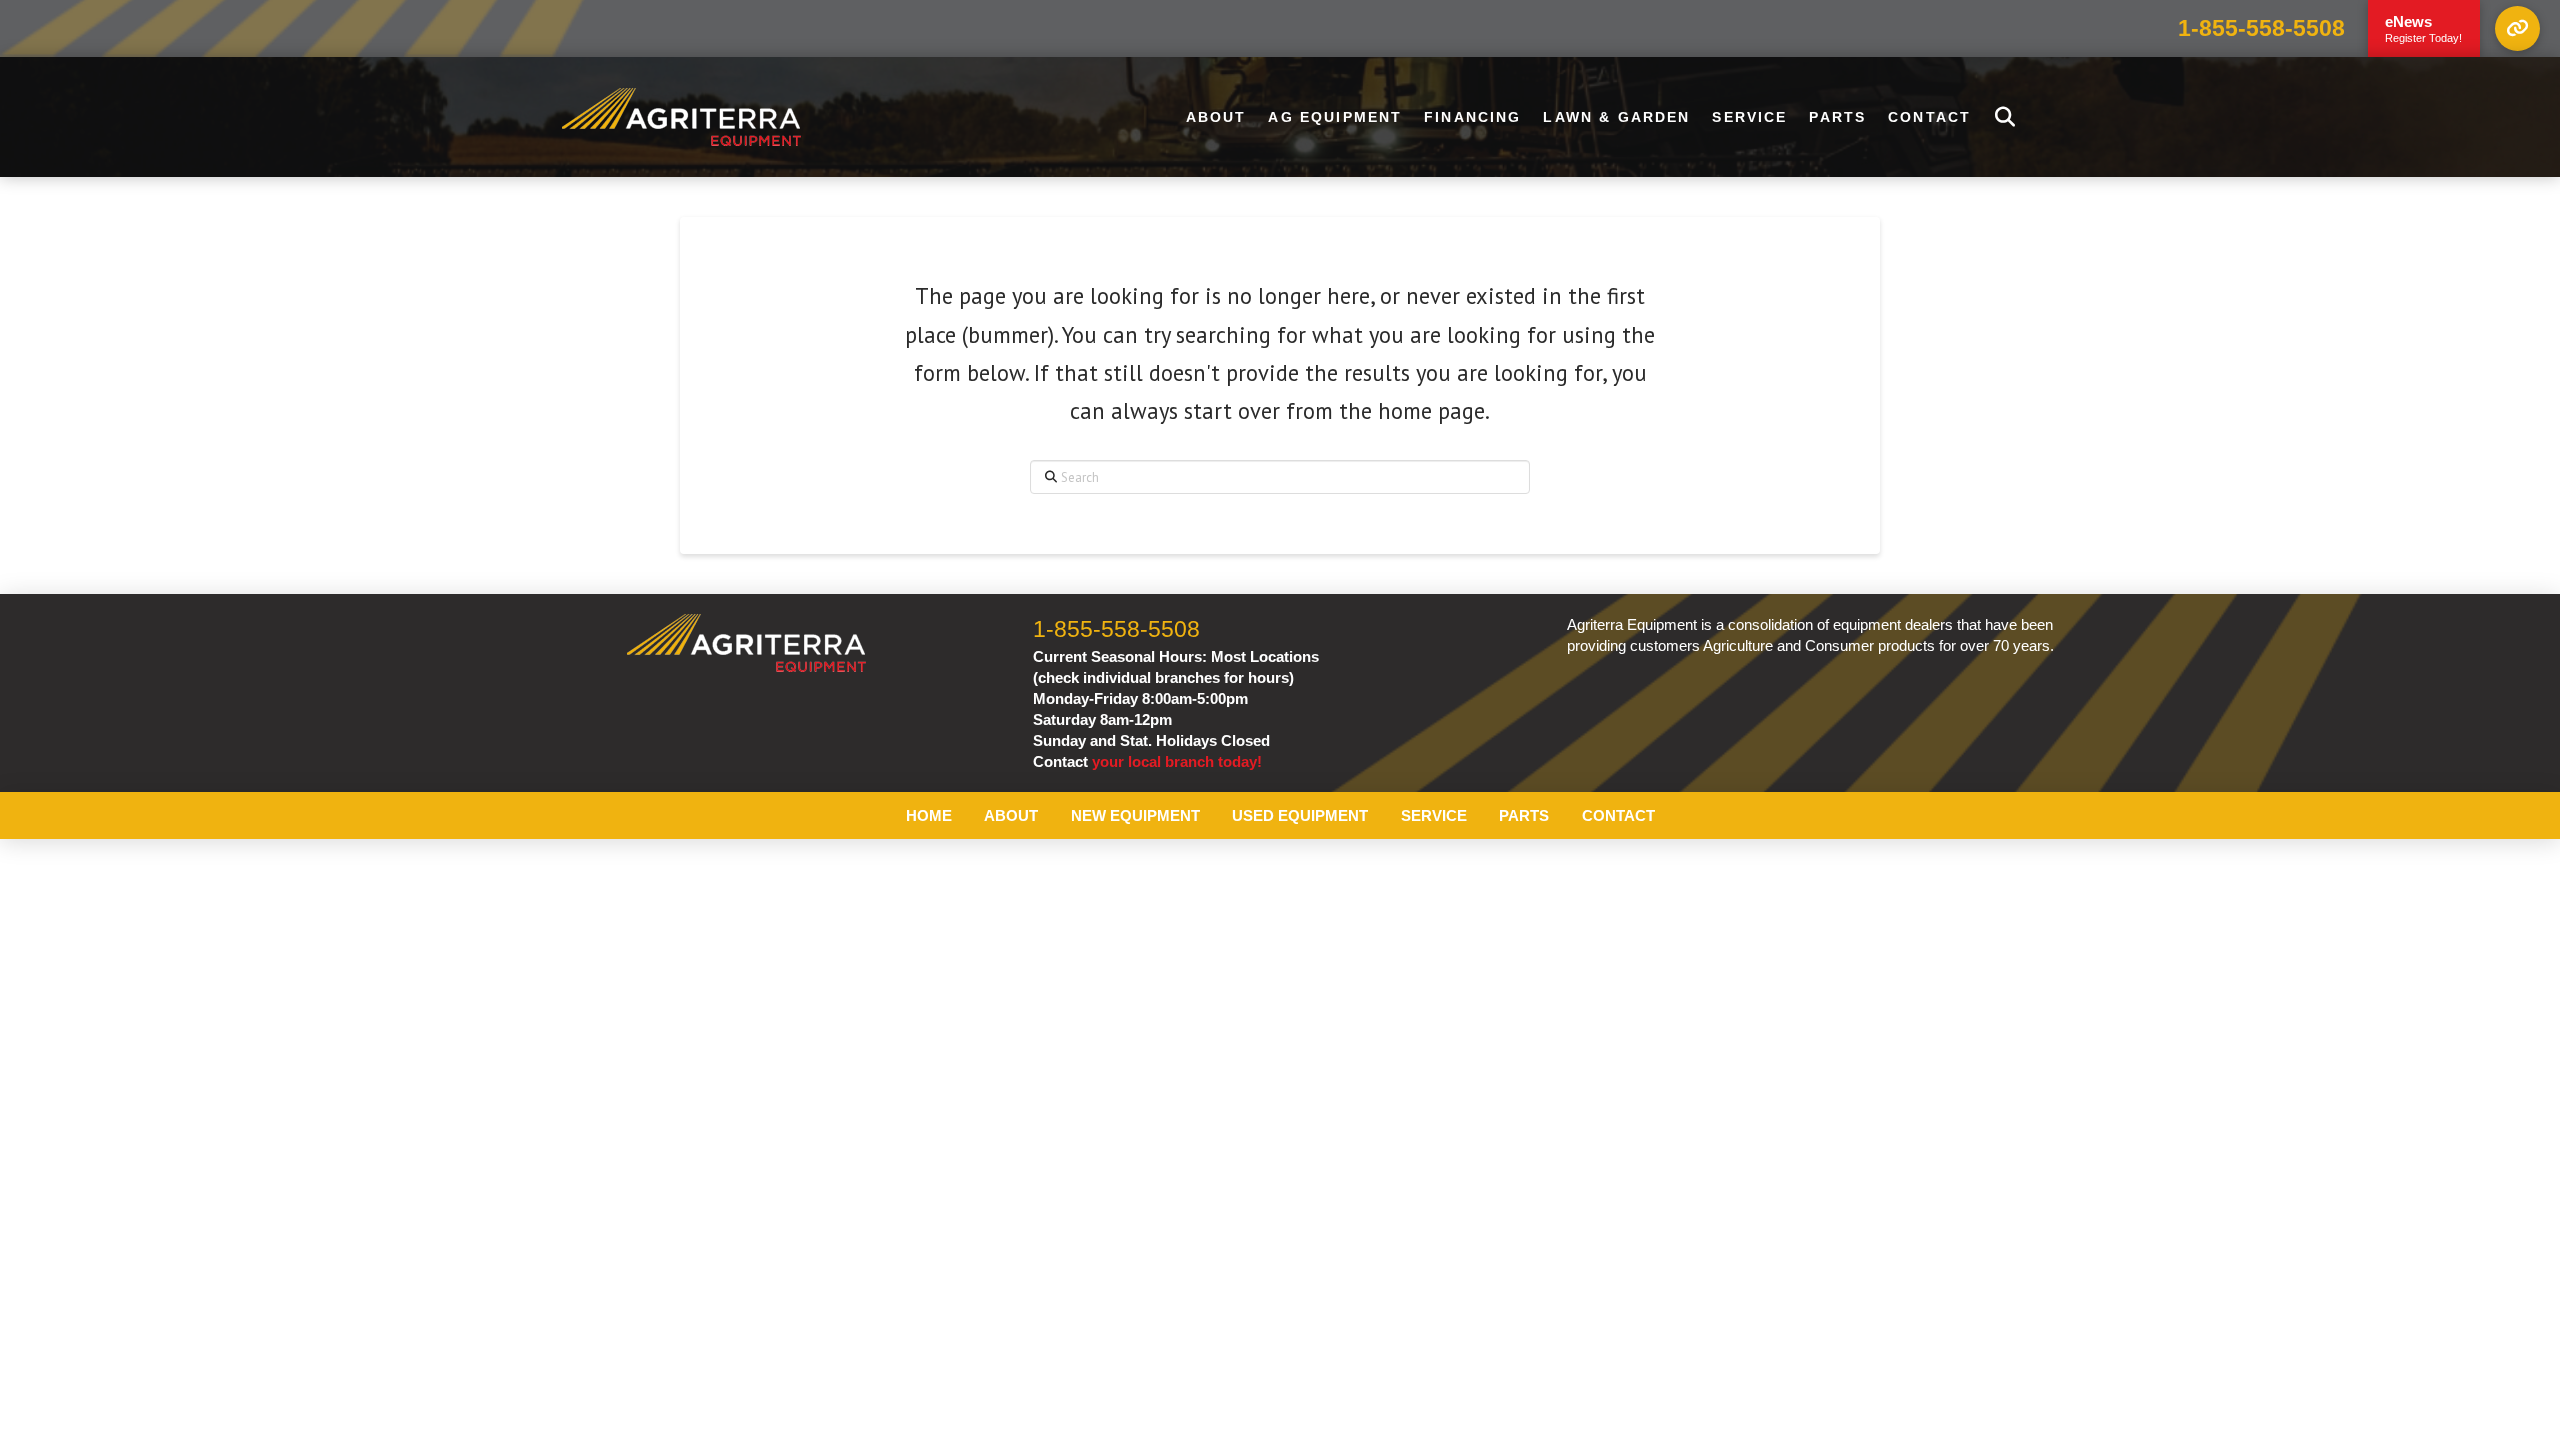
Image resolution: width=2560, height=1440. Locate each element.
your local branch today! (1177, 761)
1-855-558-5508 (2261, 28)
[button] (2517, 28)
